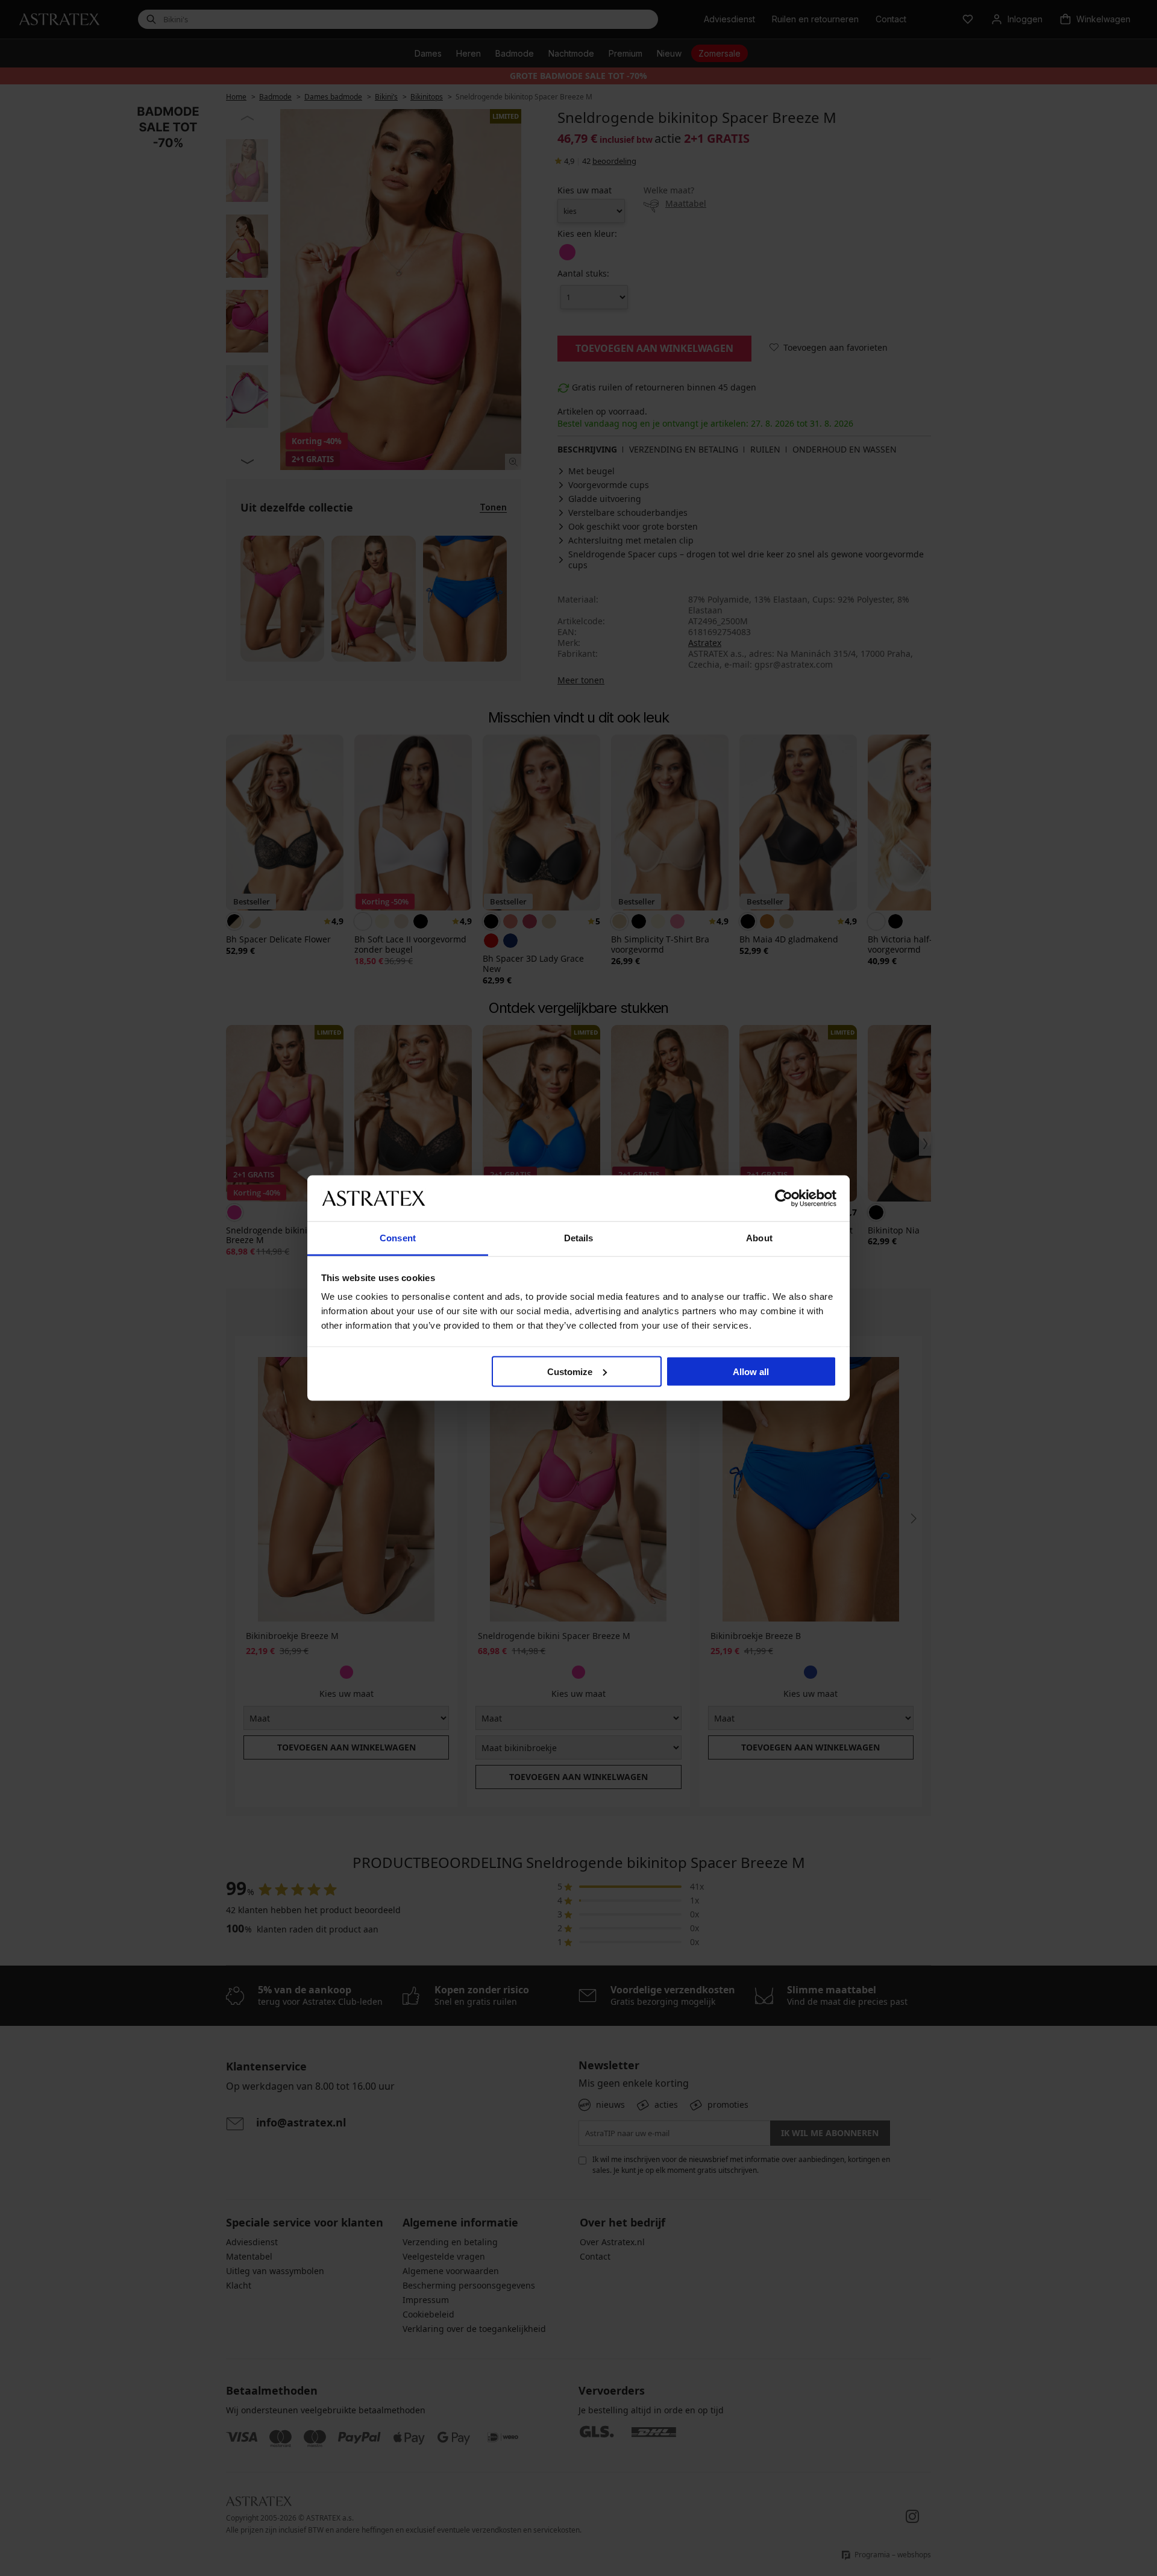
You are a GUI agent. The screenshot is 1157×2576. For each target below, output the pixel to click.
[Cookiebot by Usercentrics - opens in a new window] (784, 1198)
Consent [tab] (398, 1238)
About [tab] (759, 1238)
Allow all (751, 1371)
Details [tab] (579, 1238)
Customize (570, 1371)
